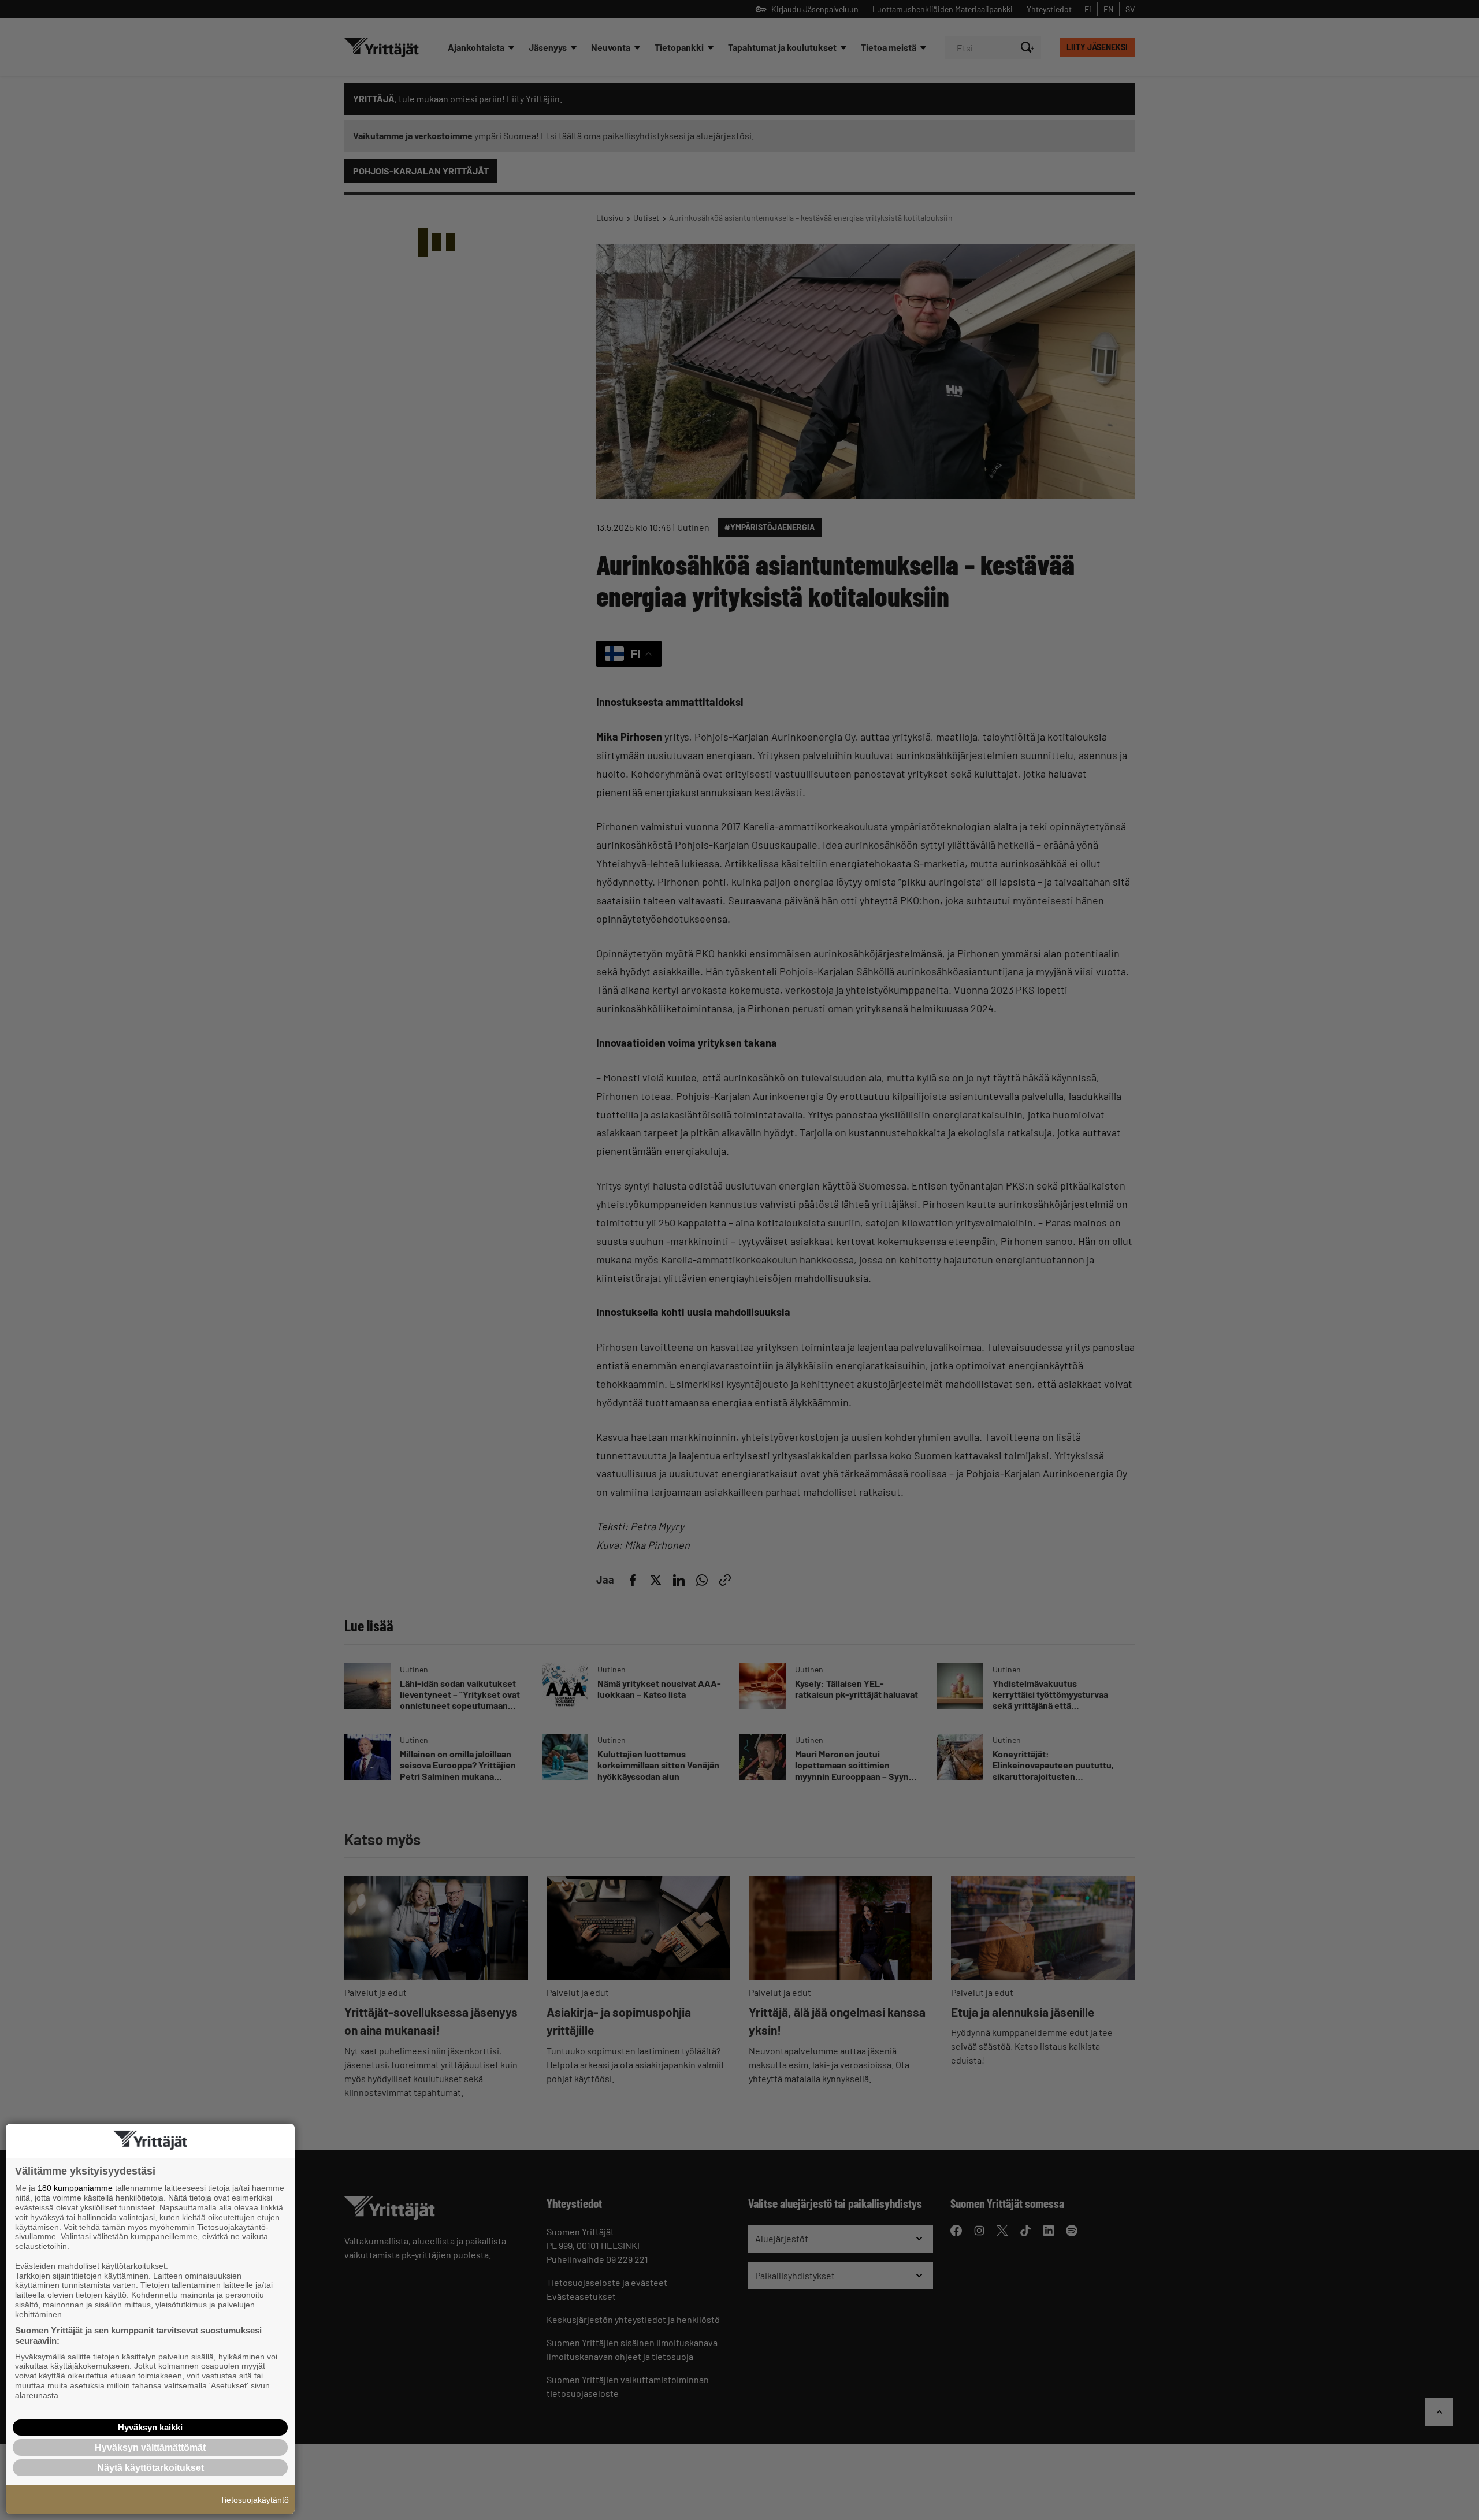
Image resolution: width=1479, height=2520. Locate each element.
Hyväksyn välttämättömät (150, 2447)
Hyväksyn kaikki (150, 2427)
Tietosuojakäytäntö (254, 2500)
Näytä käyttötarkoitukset (150, 2468)
